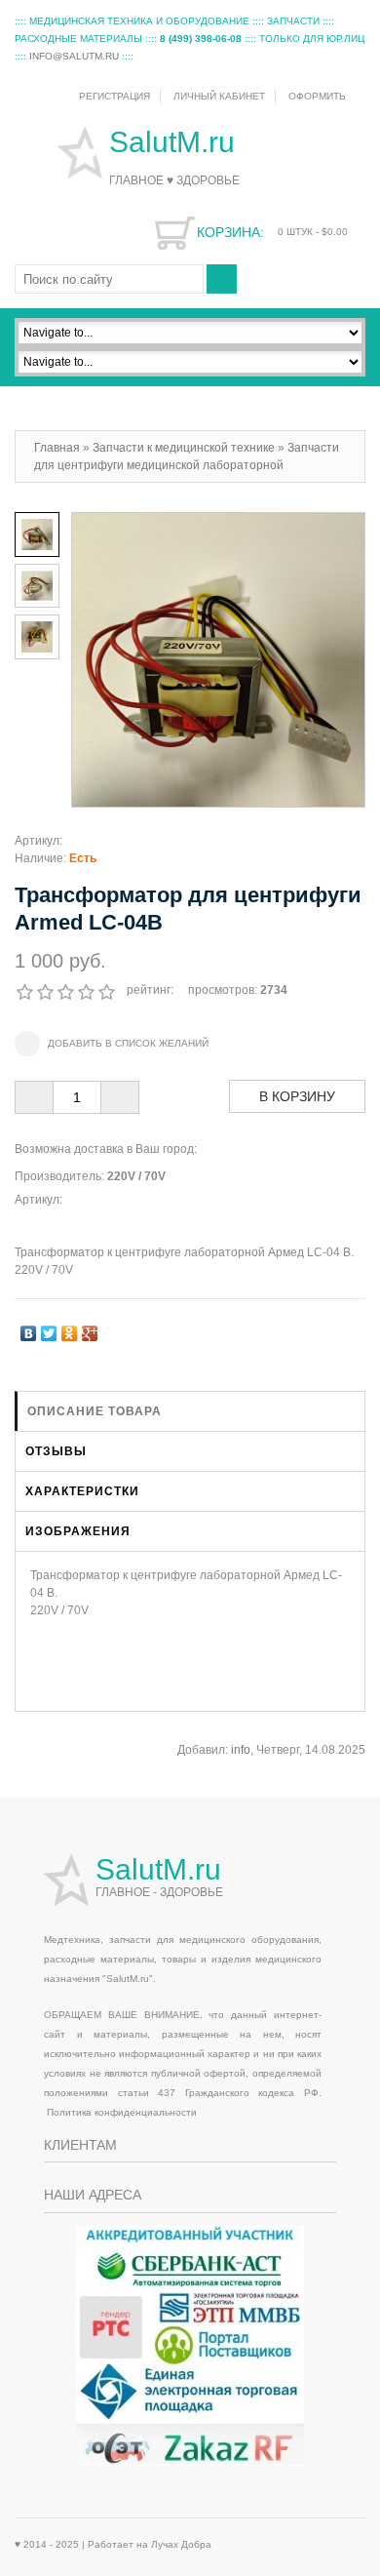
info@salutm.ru (74, 56)
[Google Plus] (90, 1328)
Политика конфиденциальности (122, 2112)
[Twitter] (49, 1328)
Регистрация (114, 96)
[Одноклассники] (70, 1328)
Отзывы (56, 1451)
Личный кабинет (219, 96)
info (241, 1750)
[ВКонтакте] (29, 1328)
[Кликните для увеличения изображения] (218, 659)
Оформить (317, 96)
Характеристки (82, 1491)
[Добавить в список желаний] (112, 1044)
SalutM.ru (176, 142)
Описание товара (95, 1411)
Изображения (78, 1531)
